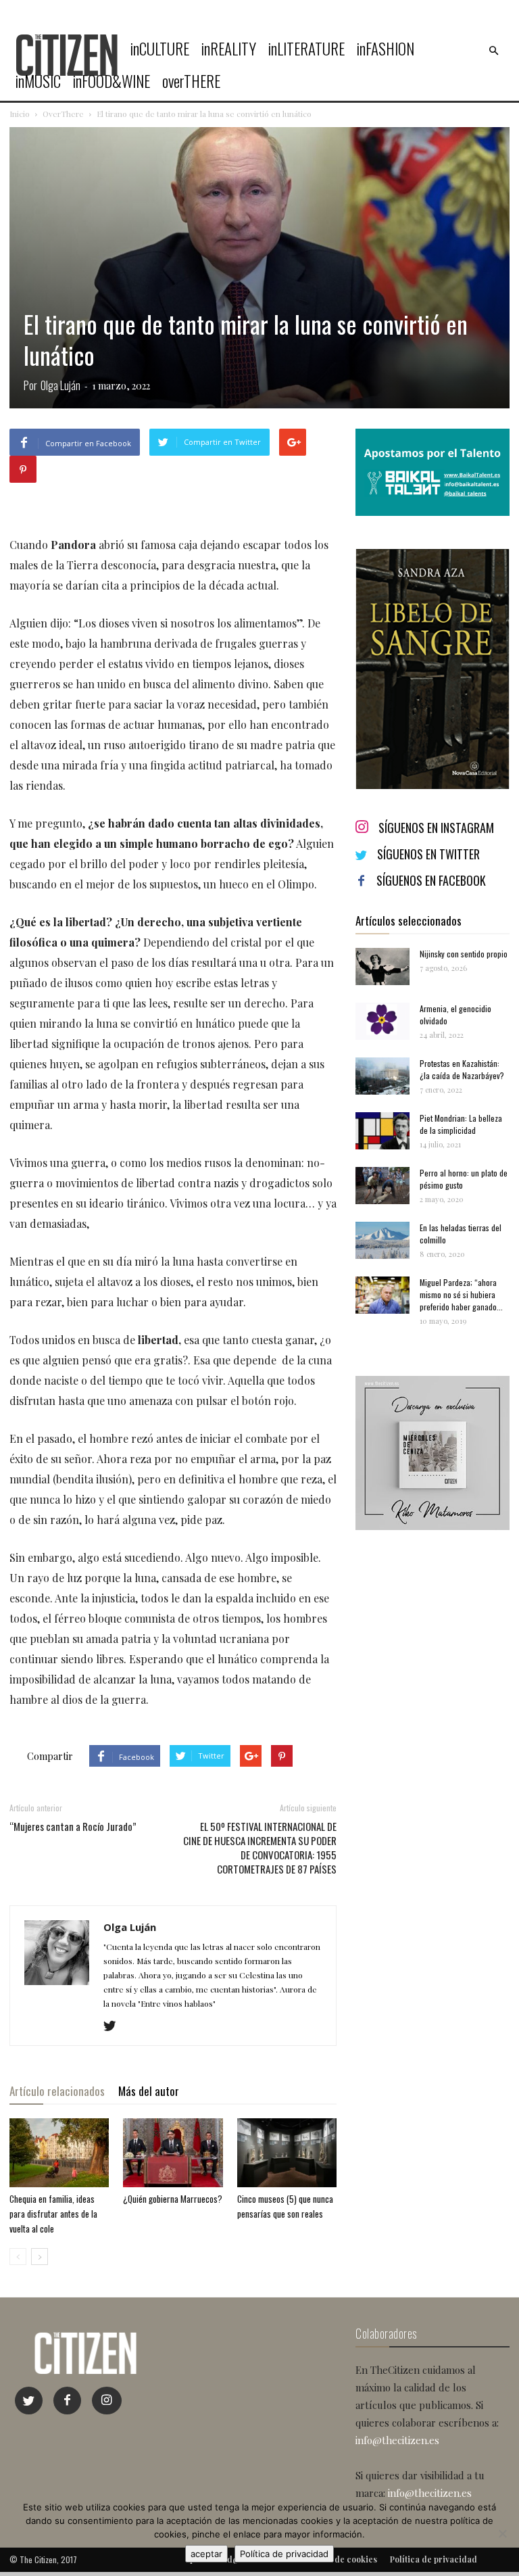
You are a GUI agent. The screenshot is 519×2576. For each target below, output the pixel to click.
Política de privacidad (284, 2554)
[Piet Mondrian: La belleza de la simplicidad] (382, 1131)
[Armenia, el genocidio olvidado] (382, 1021)
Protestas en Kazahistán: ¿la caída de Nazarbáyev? (462, 1069)
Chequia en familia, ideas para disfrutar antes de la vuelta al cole (53, 2214)
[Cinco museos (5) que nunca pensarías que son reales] (287, 2152)
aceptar (206, 2554)
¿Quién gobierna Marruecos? (173, 2199)
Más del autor (149, 2091)
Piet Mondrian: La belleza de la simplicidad (461, 1124)
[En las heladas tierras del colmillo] (382, 1240)
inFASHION (386, 49)
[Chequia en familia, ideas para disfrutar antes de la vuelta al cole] (59, 2152)
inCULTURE (160, 49)
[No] (502, 2533)
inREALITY (229, 49)
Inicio (20, 114)
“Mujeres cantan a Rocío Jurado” (73, 1827)
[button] (493, 51)
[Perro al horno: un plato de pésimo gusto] (382, 1186)
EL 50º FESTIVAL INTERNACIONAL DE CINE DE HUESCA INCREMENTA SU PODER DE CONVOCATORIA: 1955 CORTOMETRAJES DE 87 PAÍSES (260, 1848)
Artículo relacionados (57, 2091)
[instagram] (107, 2401)
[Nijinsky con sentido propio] (382, 967)
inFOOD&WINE (112, 81)
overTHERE (191, 81)
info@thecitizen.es (397, 2440)
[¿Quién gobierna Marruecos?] (173, 2152)
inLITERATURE (306, 49)
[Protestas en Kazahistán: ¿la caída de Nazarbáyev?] (382, 1076)
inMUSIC (38, 81)
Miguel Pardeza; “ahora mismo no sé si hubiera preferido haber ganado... (461, 1294)
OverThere (63, 114)
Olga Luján (60, 385)
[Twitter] (115, 2026)
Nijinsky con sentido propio (464, 954)
